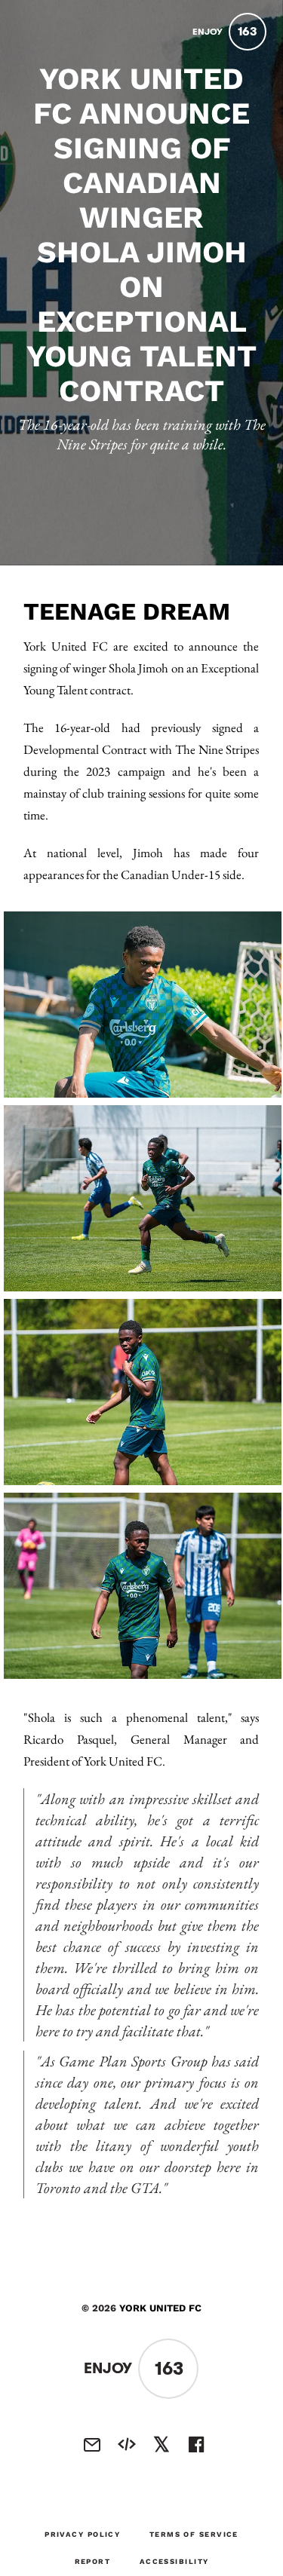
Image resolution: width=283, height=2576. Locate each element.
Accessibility (174, 2561)
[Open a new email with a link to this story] (92, 2445)
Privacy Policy (82, 2534)
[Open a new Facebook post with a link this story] (196, 2445)
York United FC (160, 2308)
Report (93, 2561)
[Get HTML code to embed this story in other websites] (127, 2445)
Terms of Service (194, 2534)
